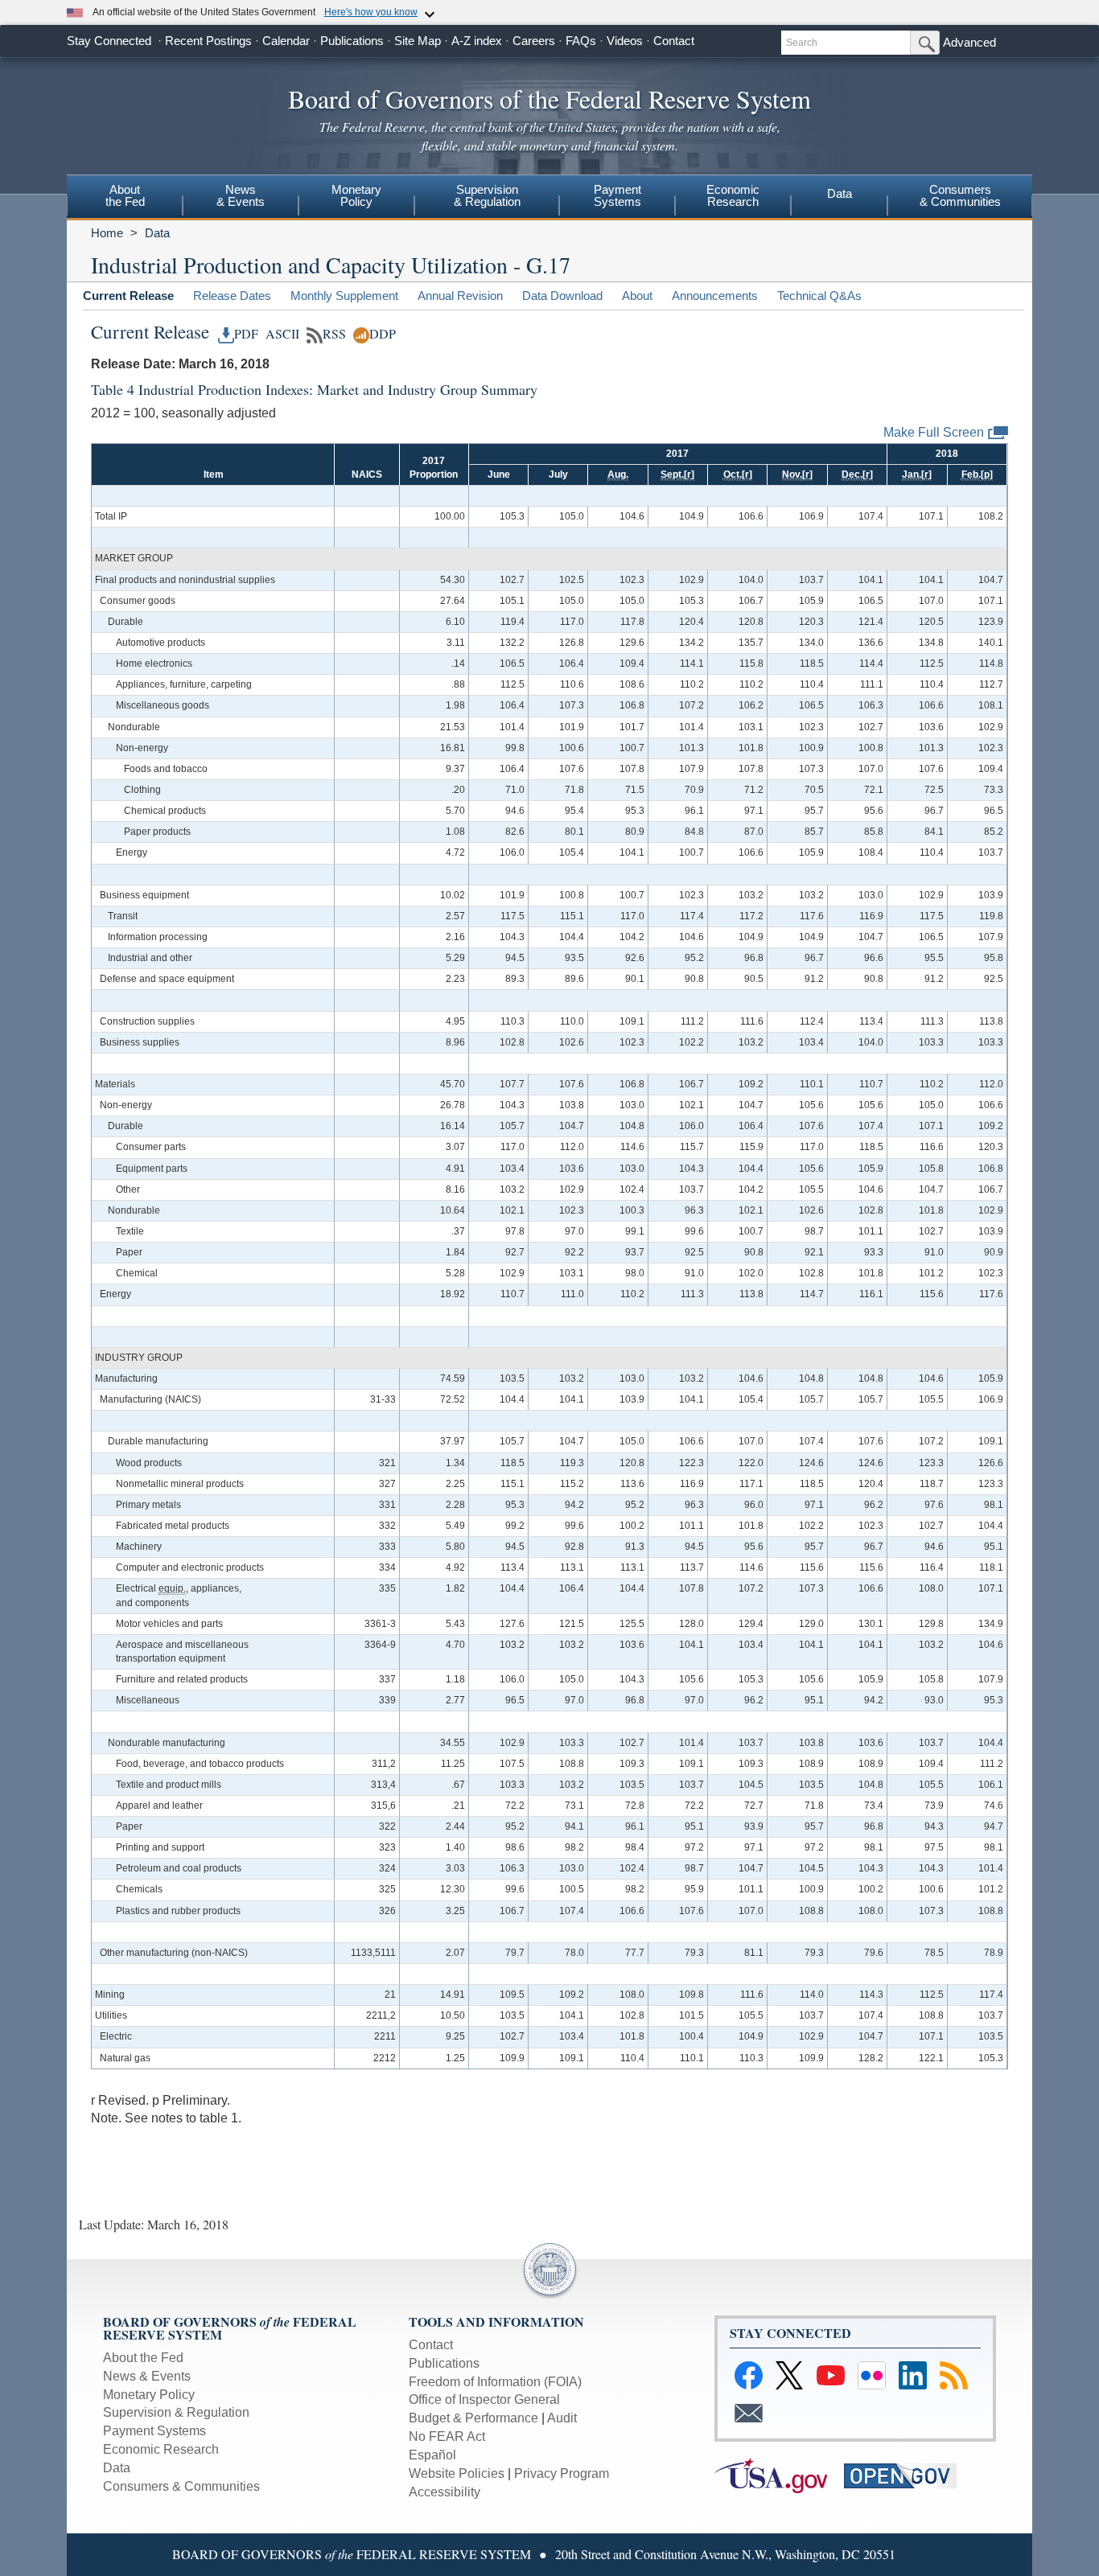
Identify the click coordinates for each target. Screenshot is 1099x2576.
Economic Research (161, 2449)
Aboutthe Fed (125, 195)
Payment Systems (154, 2431)
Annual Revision (460, 296)
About (637, 296)
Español (432, 2455)
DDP (383, 334)
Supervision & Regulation (176, 2412)
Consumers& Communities (960, 195)
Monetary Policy (149, 2395)
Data (840, 193)
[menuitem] (125, 198)
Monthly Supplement (344, 296)
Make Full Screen (934, 432)
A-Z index (477, 41)
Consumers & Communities (181, 2486)
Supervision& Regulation (487, 195)
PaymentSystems (617, 195)
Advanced (969, 42)
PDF (246, 334)
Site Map (418, 41)
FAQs (581, 41)
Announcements (715, 296)
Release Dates (232, 296)
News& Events (241, 195)
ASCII (280, 334)
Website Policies (457, 2473)
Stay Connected (109, 41)
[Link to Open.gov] (907, 2474)
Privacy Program (562, 2473)
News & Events (147, 2376)
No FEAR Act (447, 2436)
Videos (625, 41)
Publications (352, 41)
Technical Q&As (819, 296)
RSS (334, 334)
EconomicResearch (733, 195)
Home (107, 233)
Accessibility (445, 2492)
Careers (534, 41)
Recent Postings (208, 41)
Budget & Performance (473, 2418)
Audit (562, 2418)
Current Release (128, 296)
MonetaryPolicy (356, 195)
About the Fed (143, 2358)
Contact (674, 41)
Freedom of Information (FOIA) (495, 2382)
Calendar (286, 41)
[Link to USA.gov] (779, 2474)
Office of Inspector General (484, 2399)
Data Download (562, 296)
